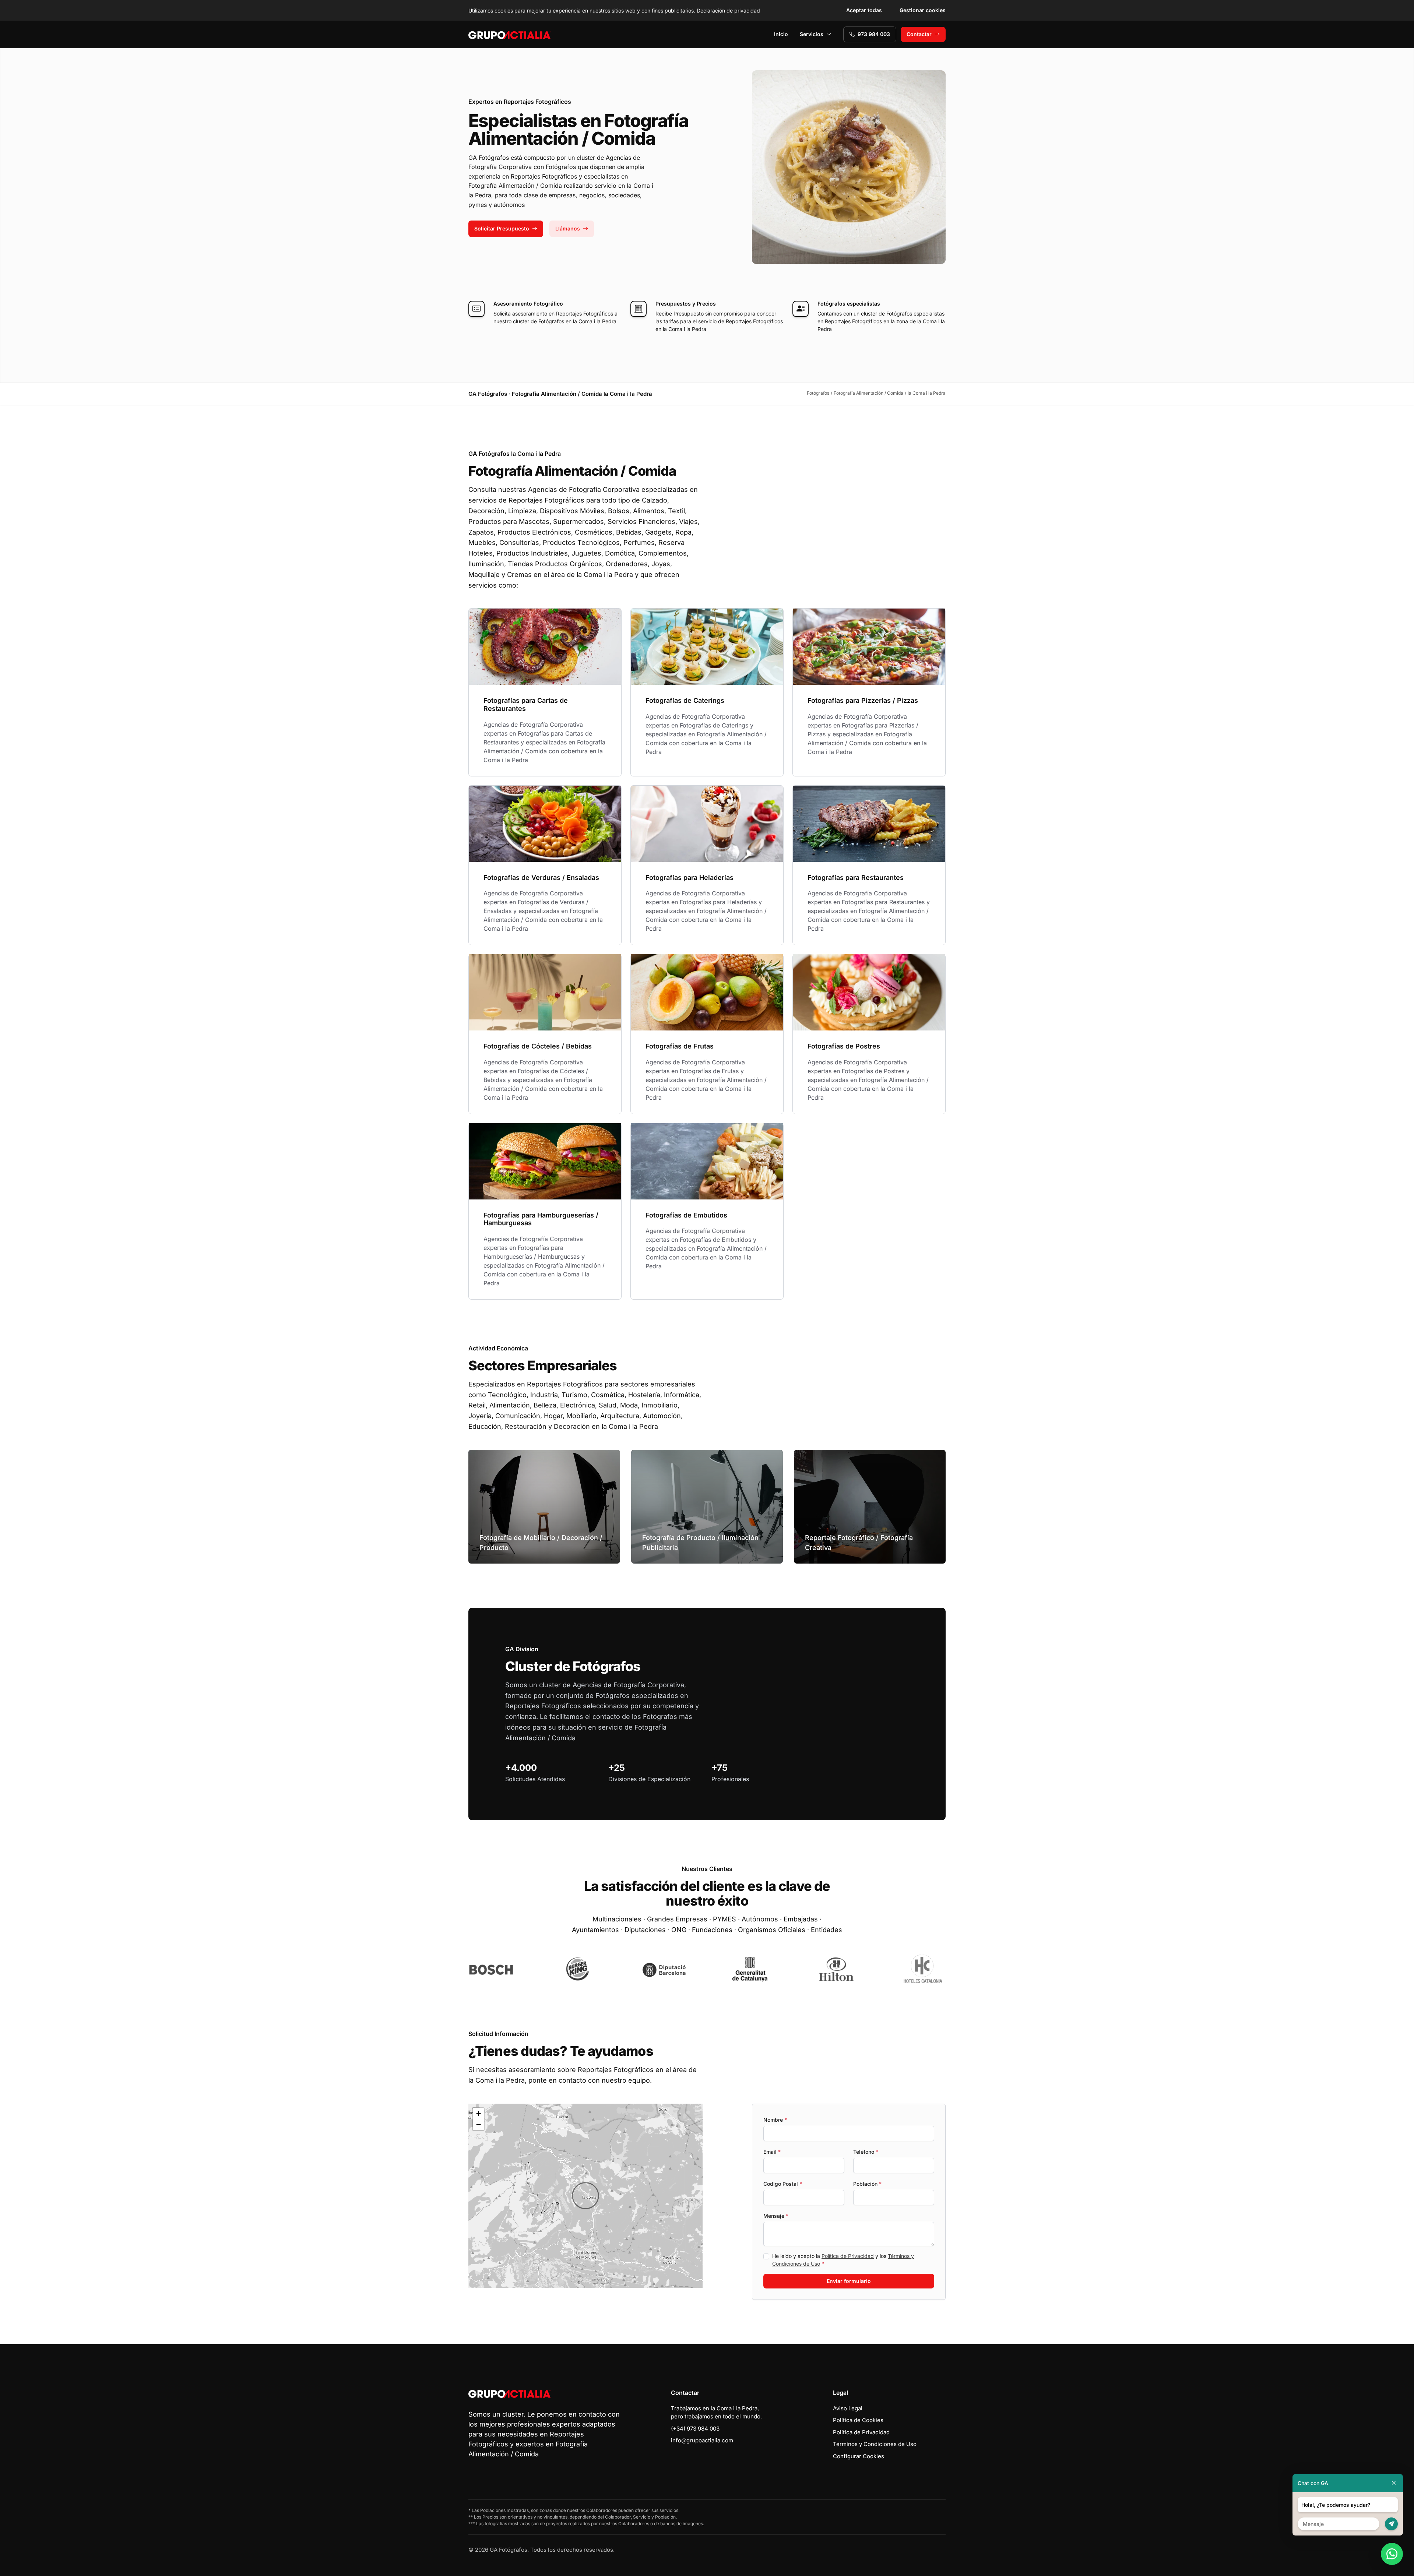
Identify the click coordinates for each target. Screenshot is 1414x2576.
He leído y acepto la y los (843, 2260)
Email (772, 2152)
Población (867, 2184)
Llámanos (568, 228)
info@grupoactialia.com (702, 2440)
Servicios (812, 34)
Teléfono (866, 2152)
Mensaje (776, 2216)
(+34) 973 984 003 (695, 2429)
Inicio (781, 34)
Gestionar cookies (923, 10)
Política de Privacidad (848, 2256)
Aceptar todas (864, 10)
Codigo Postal (783, 2184)
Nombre (775, 2120)
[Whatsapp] (1392, 2554)
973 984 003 (874, 34)
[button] (585, 2196)
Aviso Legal (848, 2408)
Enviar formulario (849, 2281)
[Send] (1391, 2524)
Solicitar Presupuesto (502, 228)
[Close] (1394, 2483)
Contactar (919, 34)
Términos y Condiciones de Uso (875, 2444)
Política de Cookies (858, 2420)
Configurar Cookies (859, 2456)
